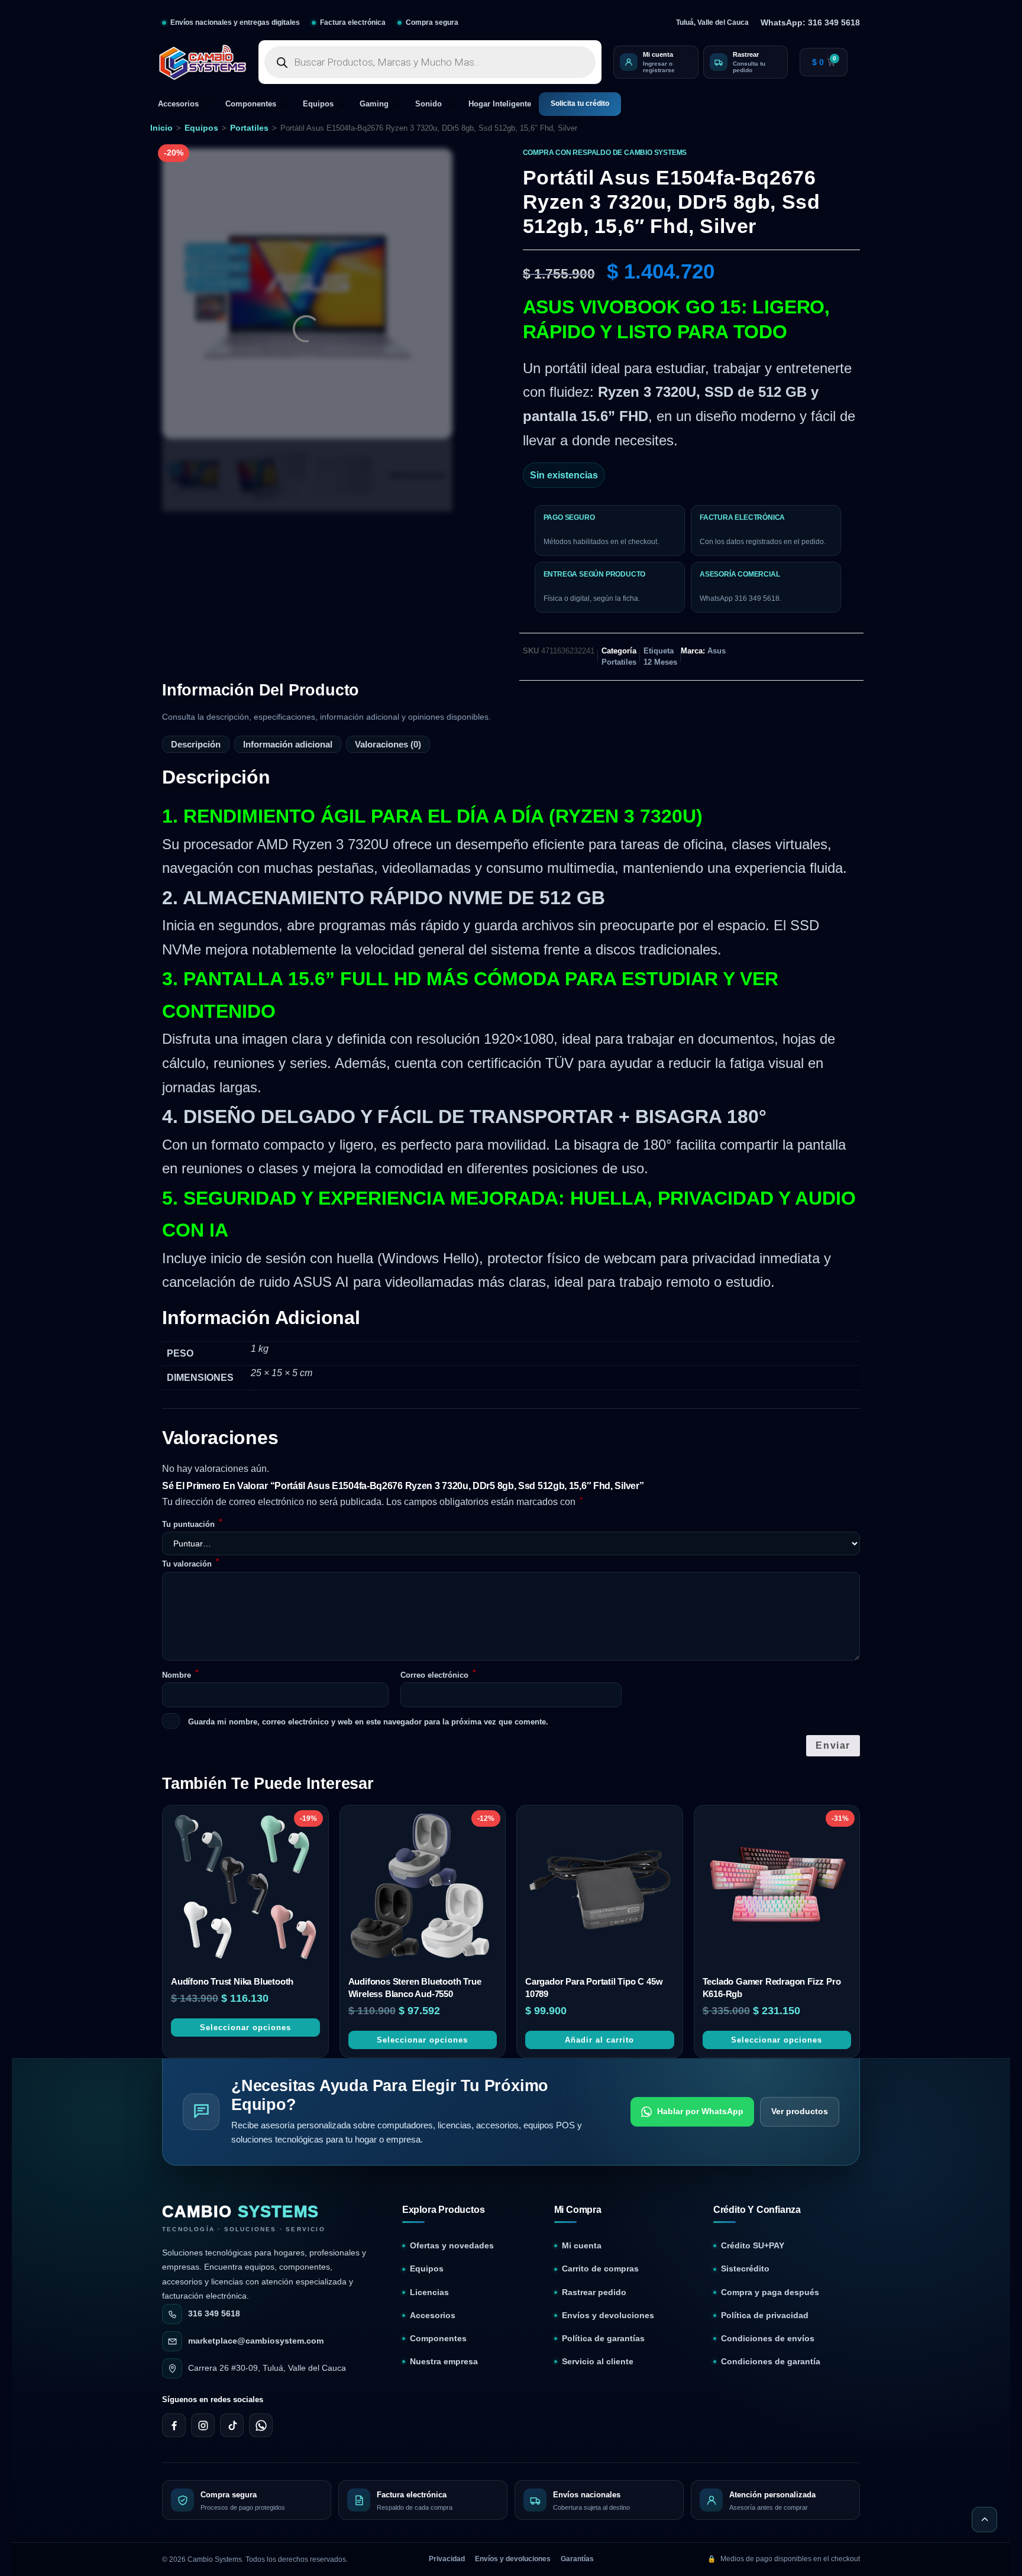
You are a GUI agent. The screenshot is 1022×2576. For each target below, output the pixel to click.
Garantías (577, 2092)
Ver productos (800, 1643)
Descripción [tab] (196, 744)
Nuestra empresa (444, 1894)
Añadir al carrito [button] (599, 1572)
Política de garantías (603, 1871)
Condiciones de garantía (771, 1894)
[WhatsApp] (261, 1958)
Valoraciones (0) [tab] (388, 744)
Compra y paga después (770, 1825)
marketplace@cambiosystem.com (256, 1873)
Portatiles (249, 128)
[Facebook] (174, 1958)
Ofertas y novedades (452, 1779)
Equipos (318, 104)
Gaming (374, 104)
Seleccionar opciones (245, 1560)
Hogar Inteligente (500, 104)
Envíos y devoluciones (608, 1848)
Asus (717, 651)
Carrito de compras (600, 1802)
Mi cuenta (582, 1779)
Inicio (161, 128)
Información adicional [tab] (288, 744)
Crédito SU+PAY (753, 1779)
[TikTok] (232, 1958)
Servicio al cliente (598, 1894)
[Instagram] (203, 1958)
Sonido (428, 104)
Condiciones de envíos (768, 1871)
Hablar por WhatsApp (700, 1643)
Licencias (429, 1825)
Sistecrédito (745, 1802)
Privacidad (447, 2092)
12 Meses (660, 662)
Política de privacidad (765, 1848)
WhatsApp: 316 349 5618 (810, 22)
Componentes (251, 104)
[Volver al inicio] (984, 2052)
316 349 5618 (214, 1846)
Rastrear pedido (594, 1825)
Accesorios (178, 104)
